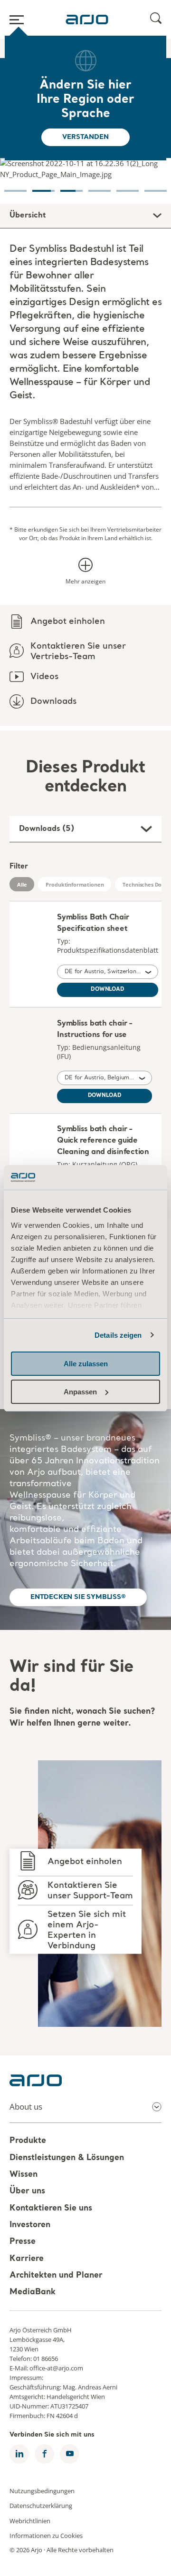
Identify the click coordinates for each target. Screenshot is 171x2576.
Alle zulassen (86, 1364)
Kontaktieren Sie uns (51, 2208)
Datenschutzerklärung (41, 2506)
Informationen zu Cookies (46, 2536)
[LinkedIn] (19, 2454)
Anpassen (80, 1392)
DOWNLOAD (108, 990)
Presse (23, 2242)
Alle (22, 884)
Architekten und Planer (56, 2275)
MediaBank (33, 2293)
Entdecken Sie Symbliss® (78, 1597)
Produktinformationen (75, 884)
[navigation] (15, 186)
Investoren (30, 2225)
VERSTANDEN (85, 137)
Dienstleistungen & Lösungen (67, 2158)
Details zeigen (118, 1335)
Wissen (24, 2175)
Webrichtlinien (30, 2520)
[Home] (87, 20)
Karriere (27, 2259)
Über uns (27, 2192)
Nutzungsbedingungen (42, 2490)
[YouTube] (70, 2454)
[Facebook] (44, 2454)
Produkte (28, 2141)
